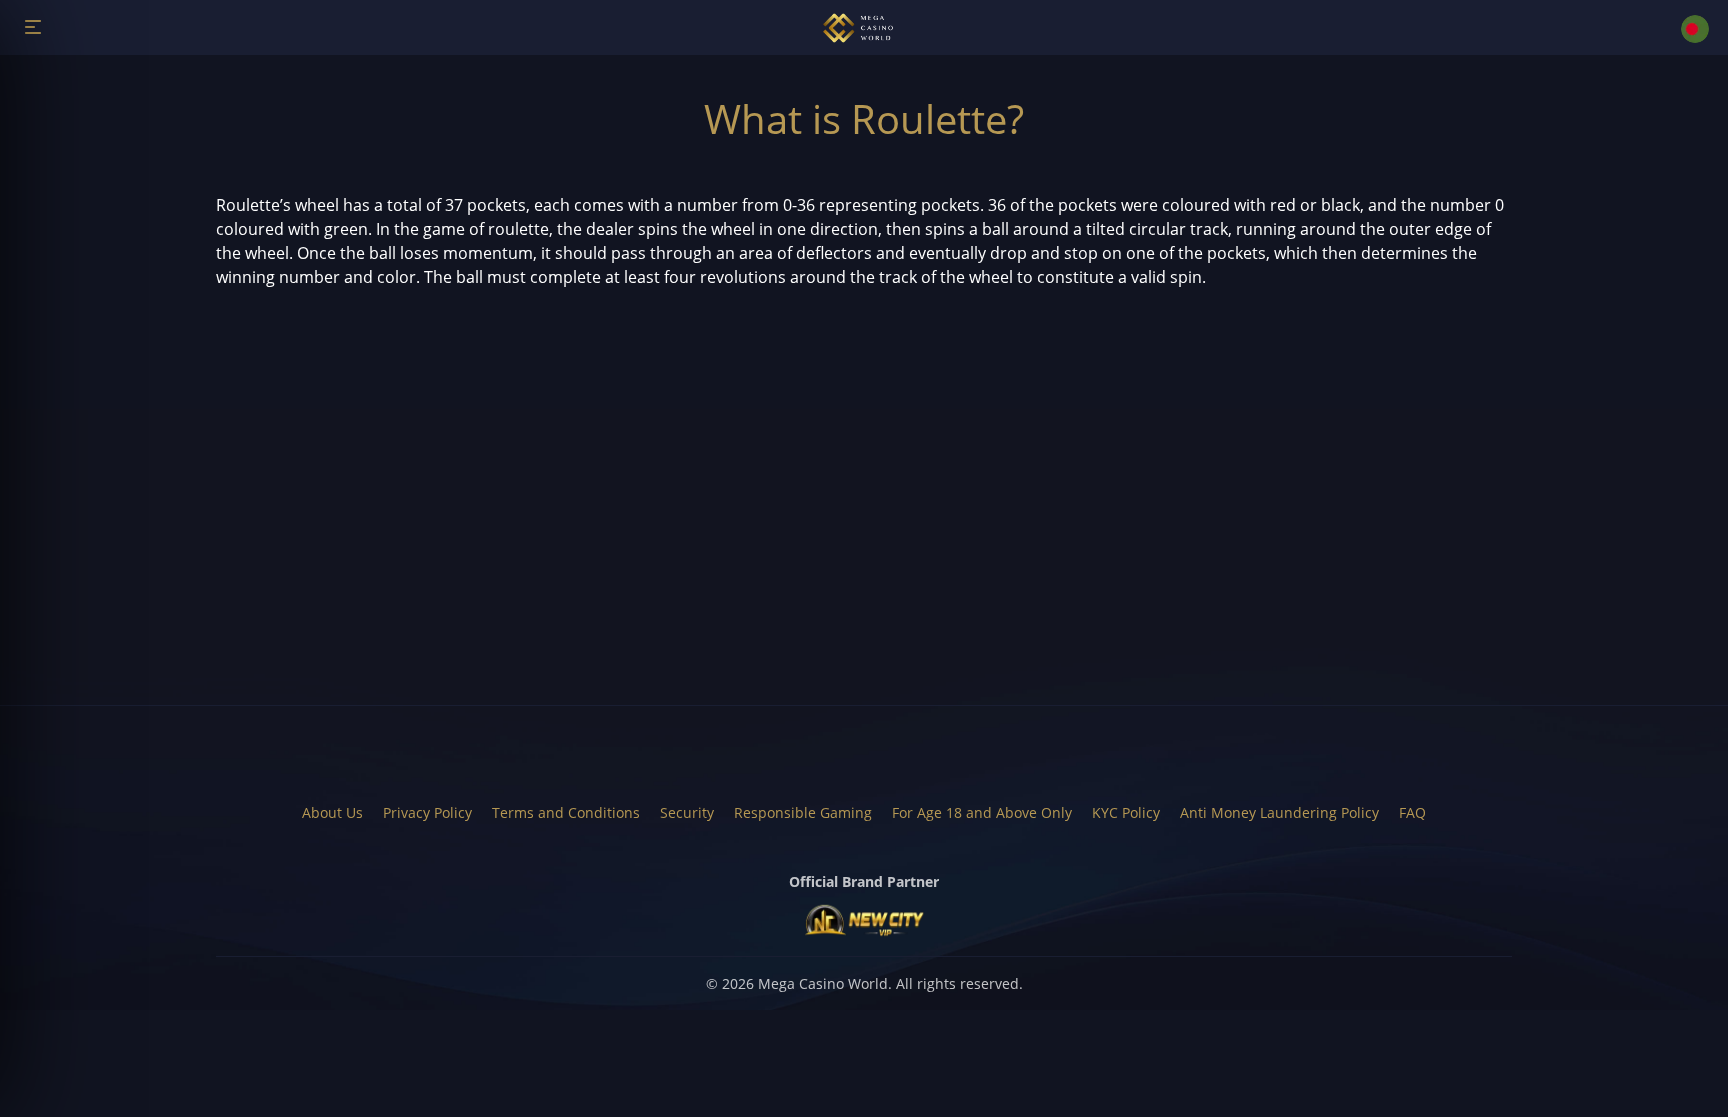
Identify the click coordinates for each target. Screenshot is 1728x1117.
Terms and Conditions (566, 812)
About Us (332, 812)
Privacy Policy (427, 812)
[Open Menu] (33, 26)
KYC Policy (1126, 812)
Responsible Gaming (803, 812)
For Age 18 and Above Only (982, 812)
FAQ (1412, 812)
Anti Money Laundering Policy (1279, 812)
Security (687, 812)
